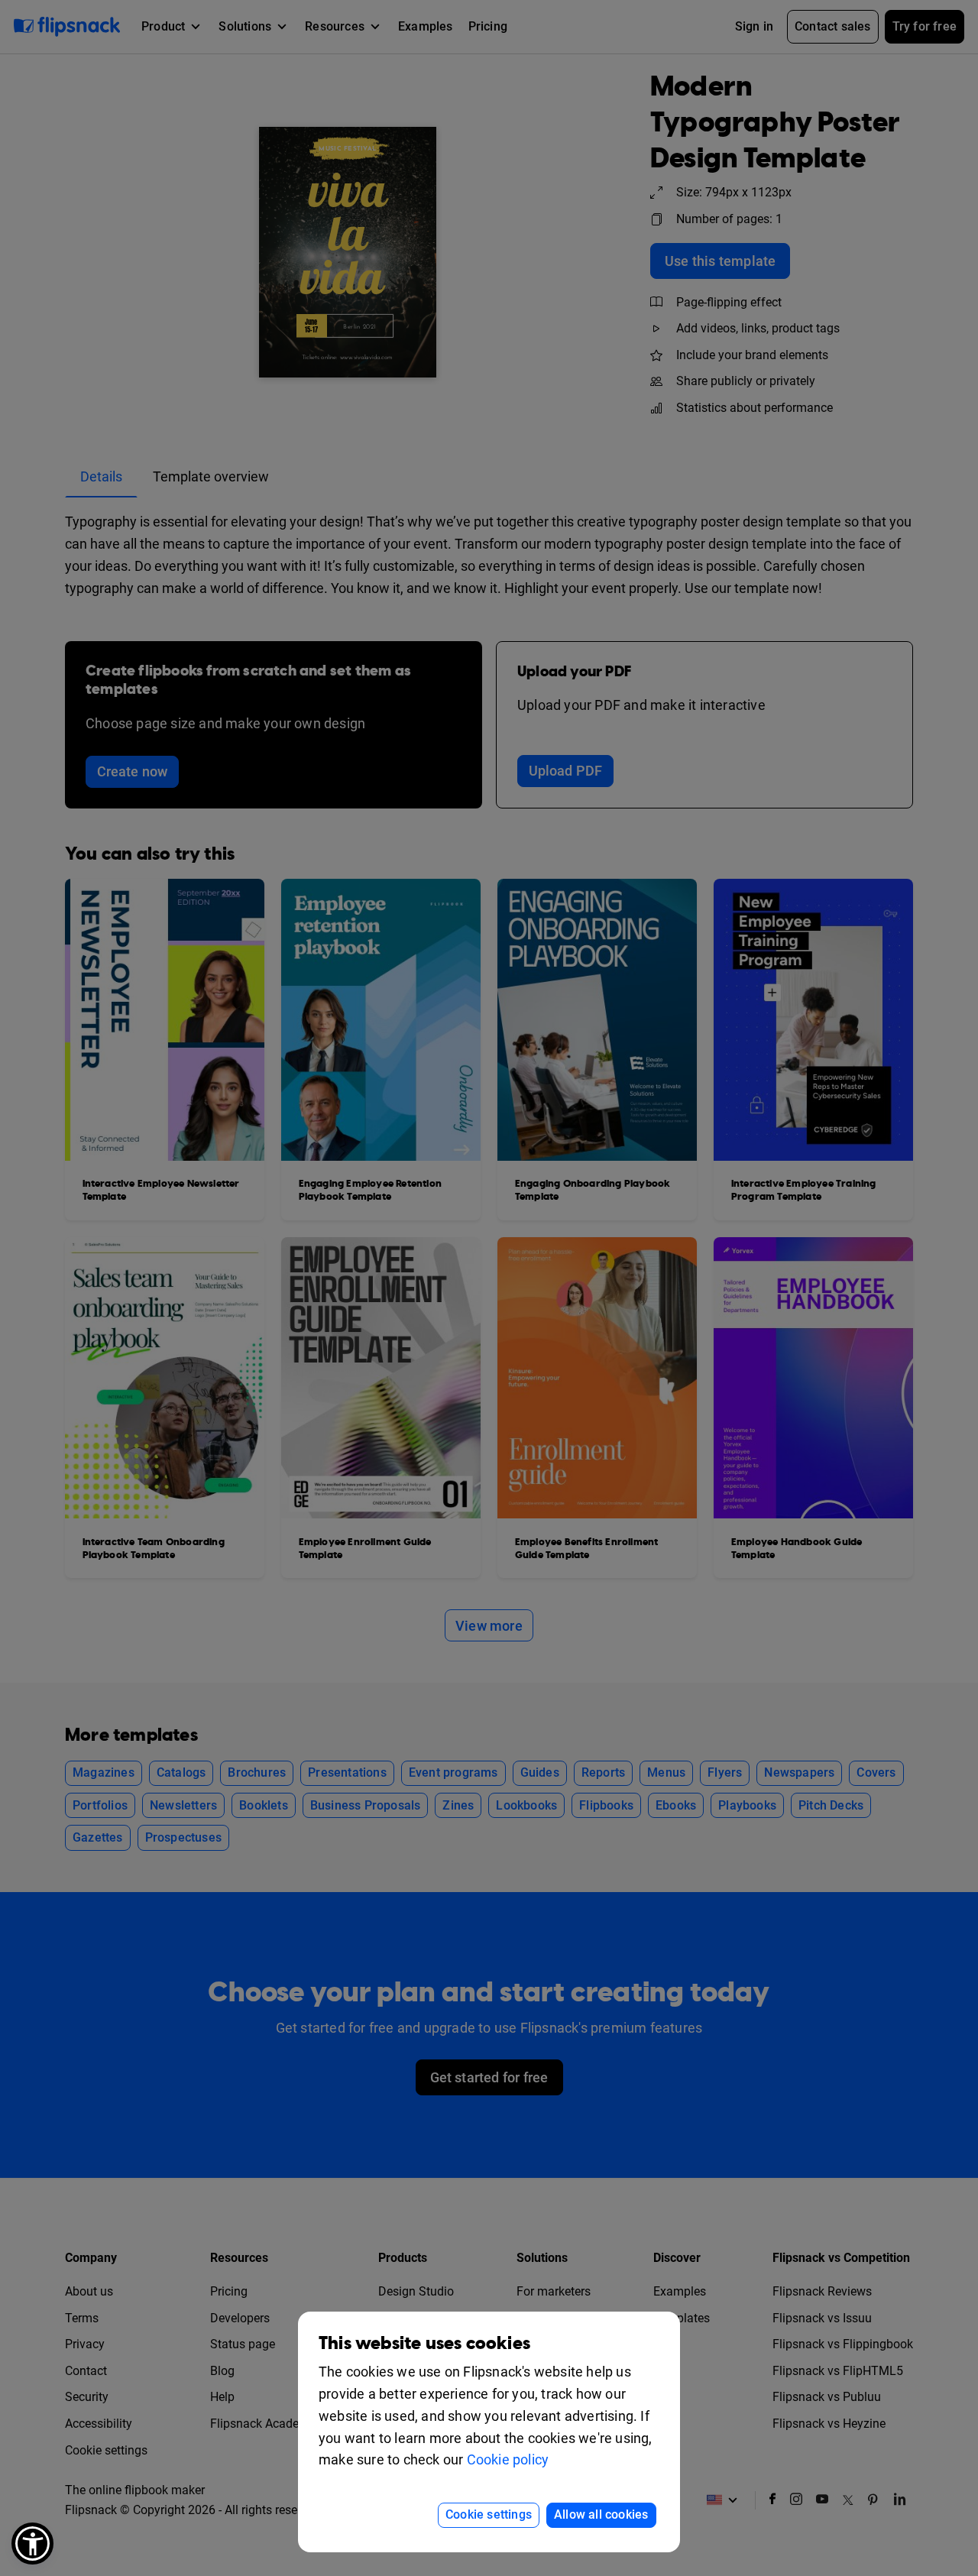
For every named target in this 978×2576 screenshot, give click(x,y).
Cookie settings (489, 2514)
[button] (32, 2544)
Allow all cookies (601, 2514)
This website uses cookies (424, 2343)
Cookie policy (508, 2459)
